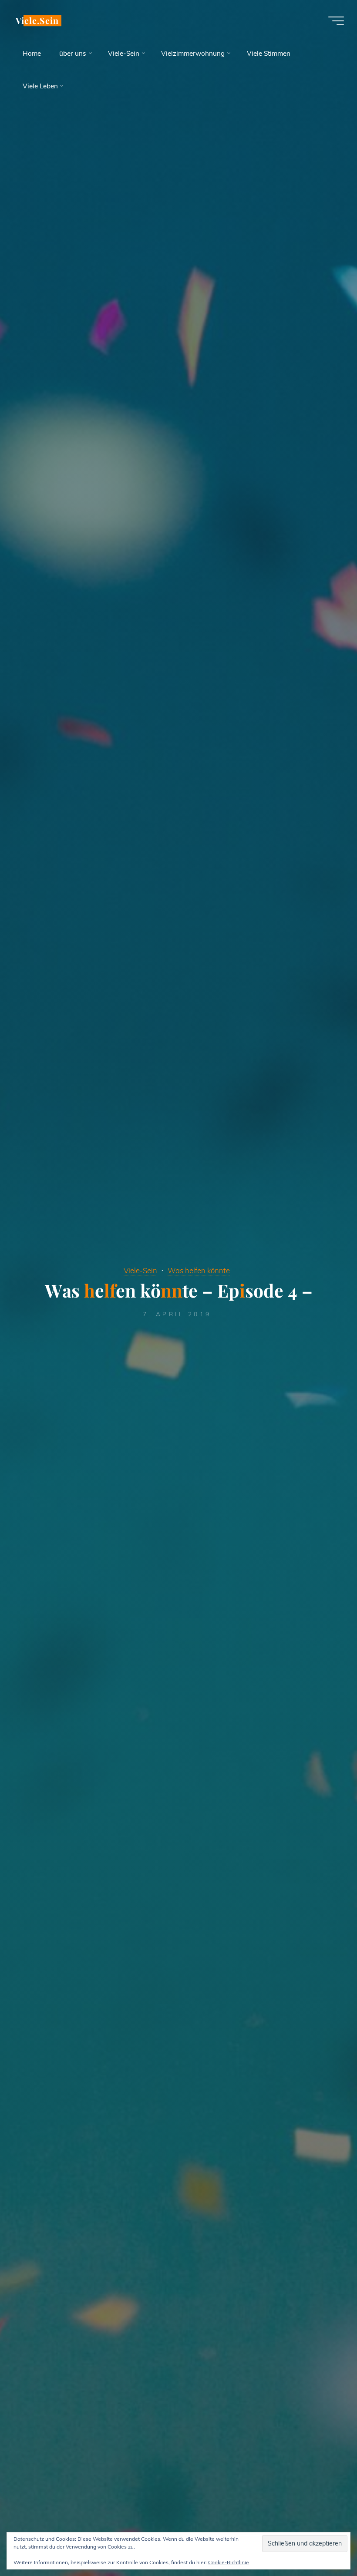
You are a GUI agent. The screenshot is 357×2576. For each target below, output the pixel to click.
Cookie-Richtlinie (229, 2562)
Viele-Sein (140, 1270)
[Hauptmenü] (336, 21)
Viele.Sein (37, 20)
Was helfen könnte (199, 1270)
